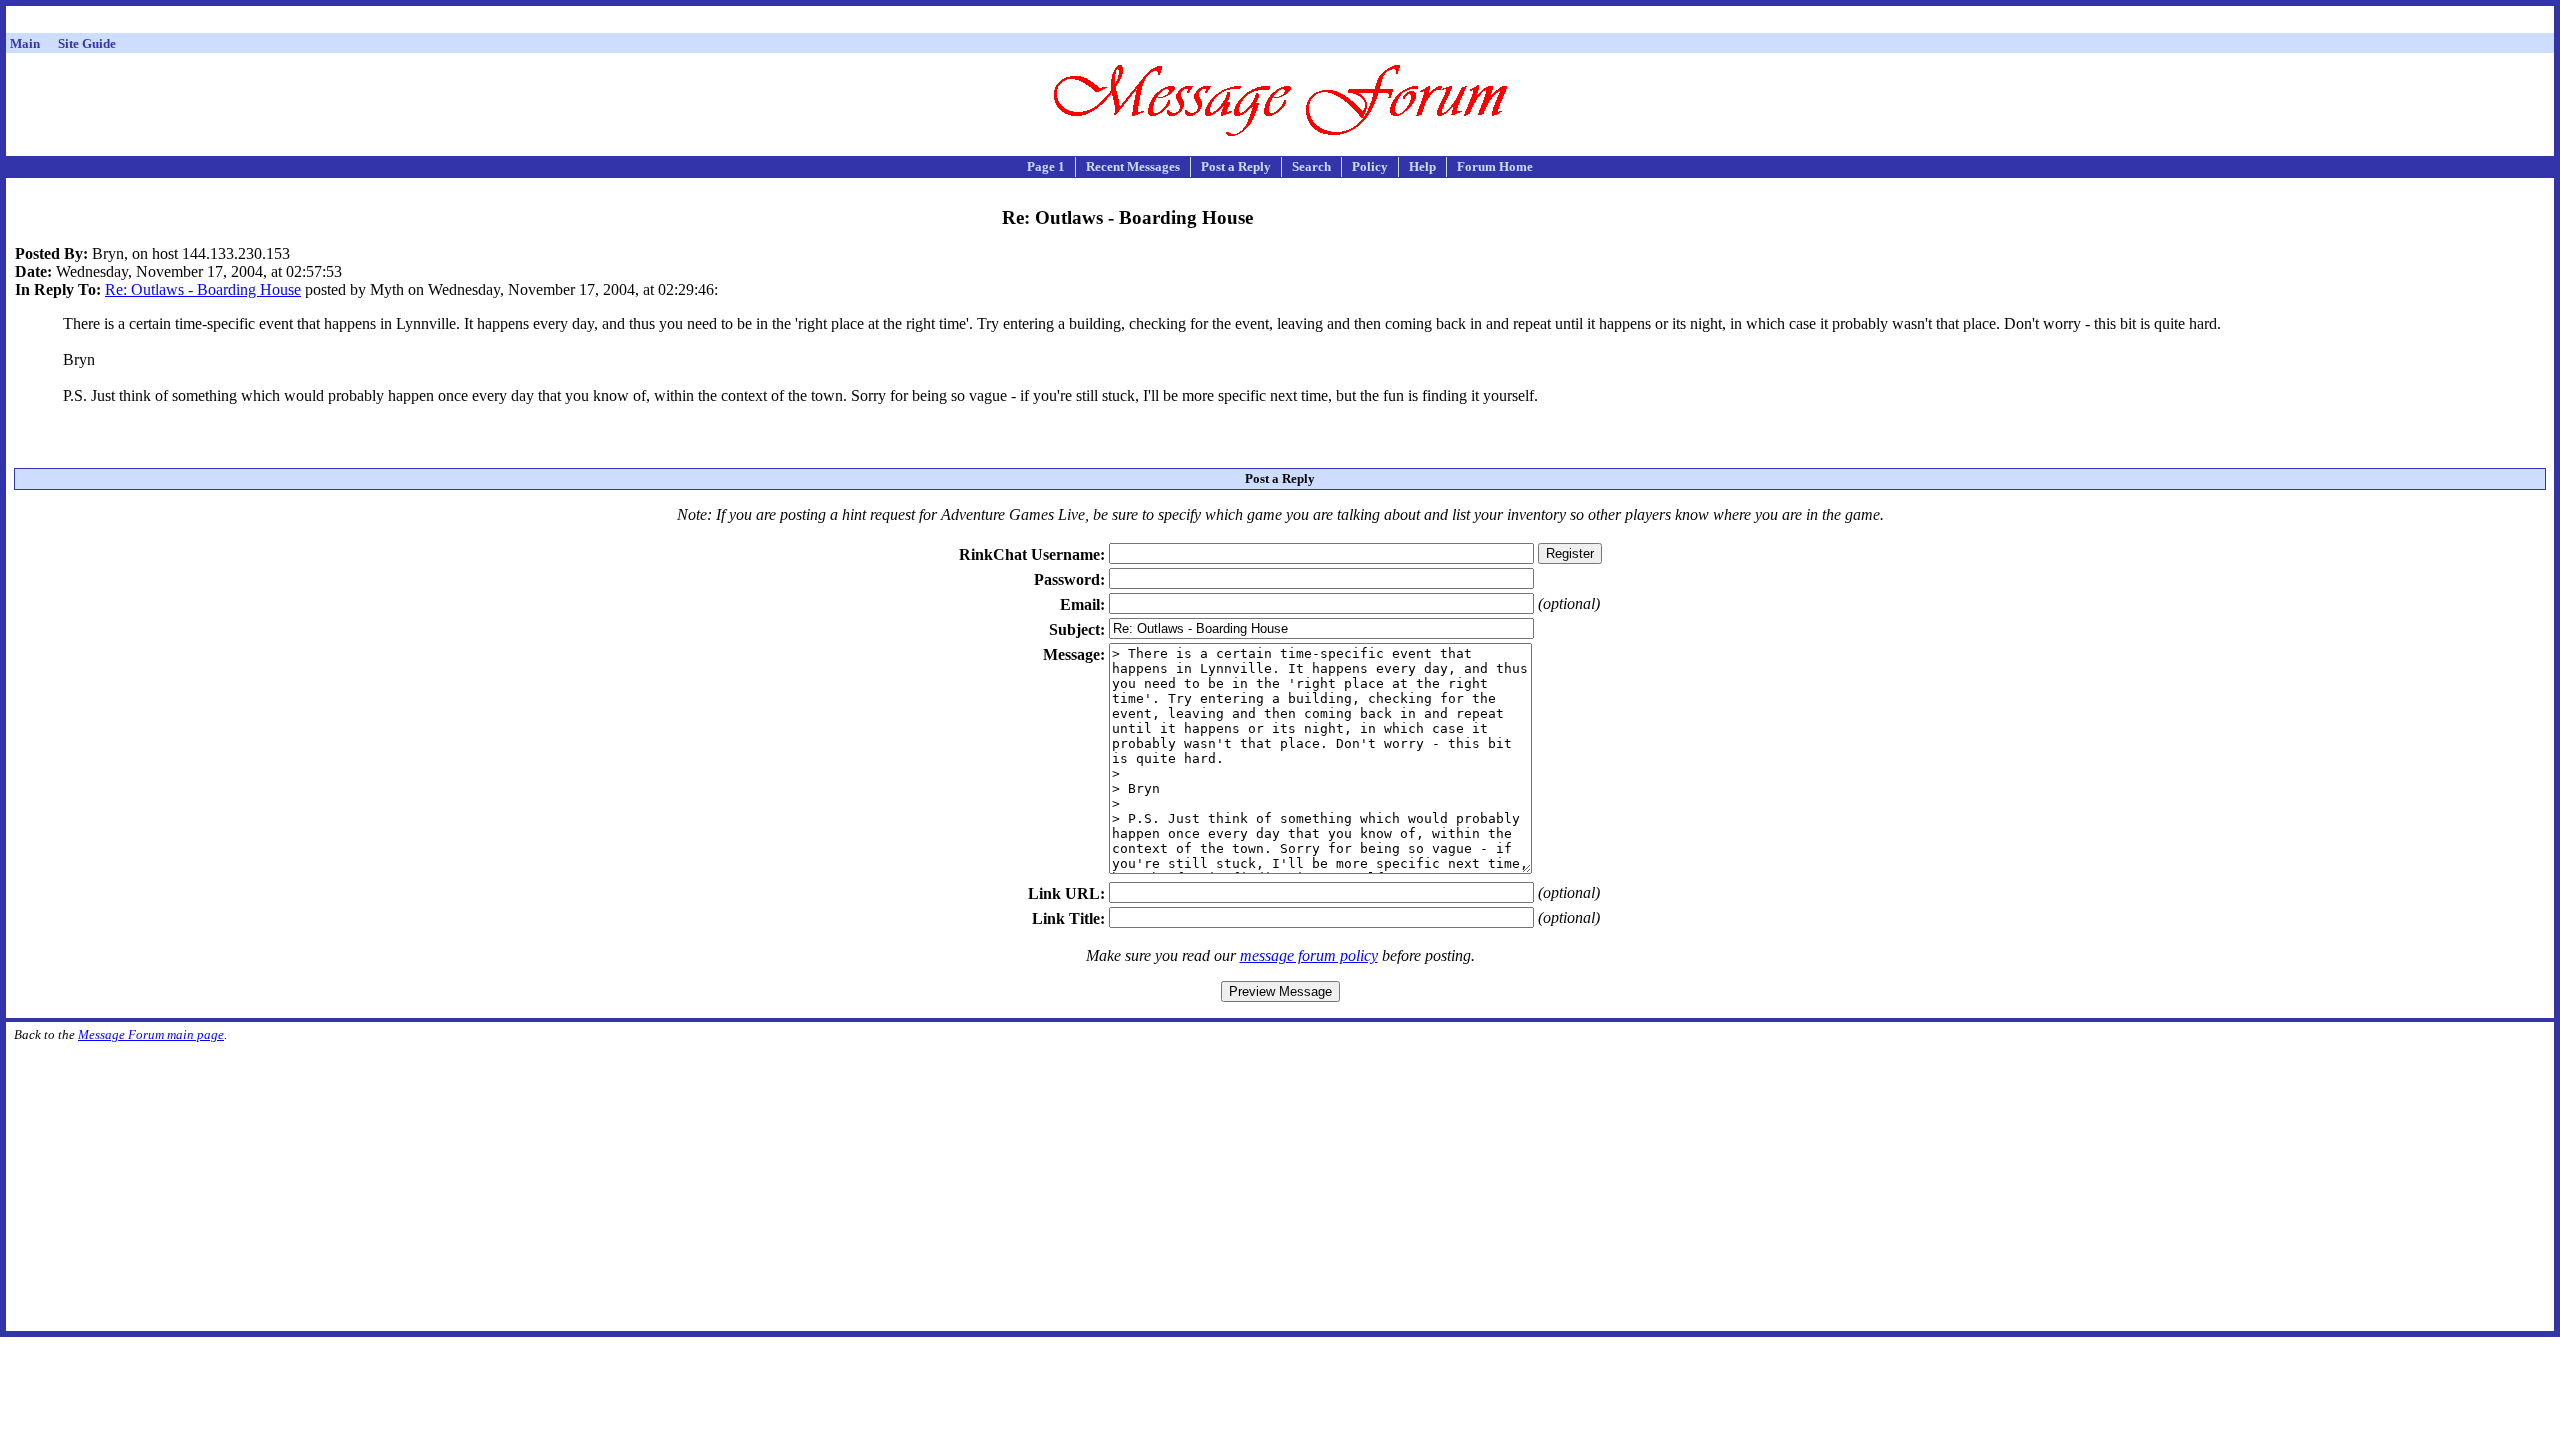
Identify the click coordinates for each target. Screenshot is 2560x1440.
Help (1422, 166)
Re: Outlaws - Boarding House (203, 289)
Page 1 (1046, 166)
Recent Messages (1133, 166)
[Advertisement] (1280, 22)
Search (1311, 166)
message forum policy (1309, 955)
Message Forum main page (151, 1034)
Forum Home (1495, 166)
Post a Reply (1236, 166)
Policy (1370, 166)
